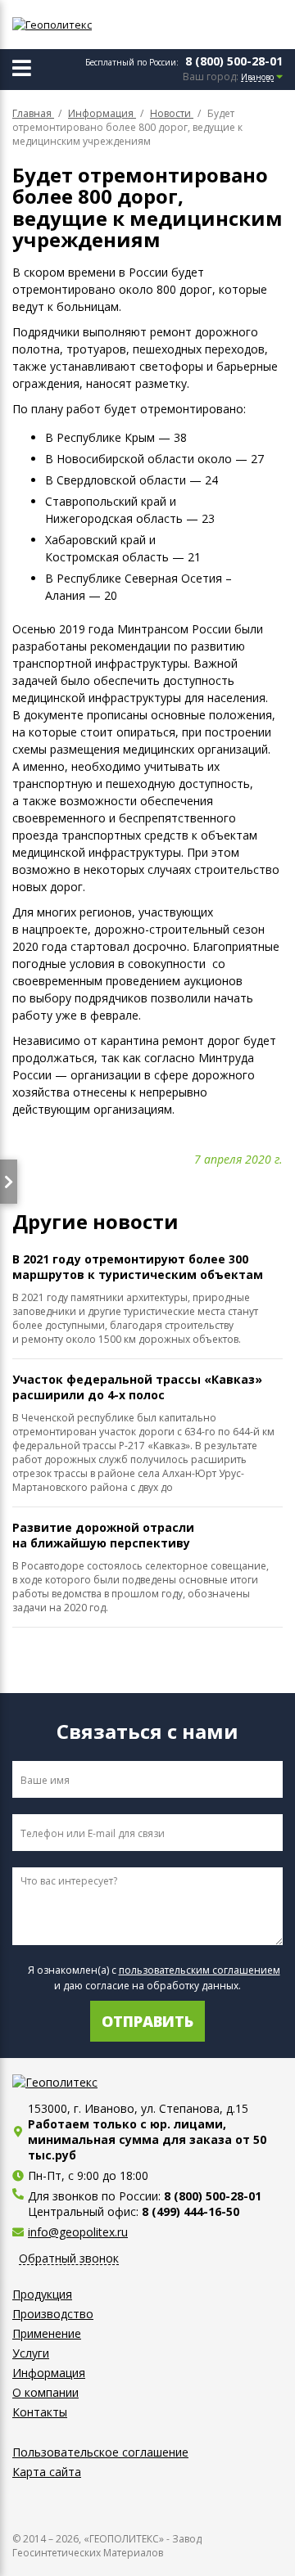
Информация (49, 2373)
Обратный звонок (69, 2259)
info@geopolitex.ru (78, 2232)
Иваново (257, 77)
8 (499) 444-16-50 (191, 2211)
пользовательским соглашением (200, 1970)
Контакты (40, 2412)
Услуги (31, 2353)
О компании (45, 2392)
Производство (53, 2314)
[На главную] (86, 25)
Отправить (147, 2021)
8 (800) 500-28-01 (234, 61)
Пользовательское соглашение (100, 2452)
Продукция (42, 2294)
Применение (47, 2333)
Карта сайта (47, 2472)
